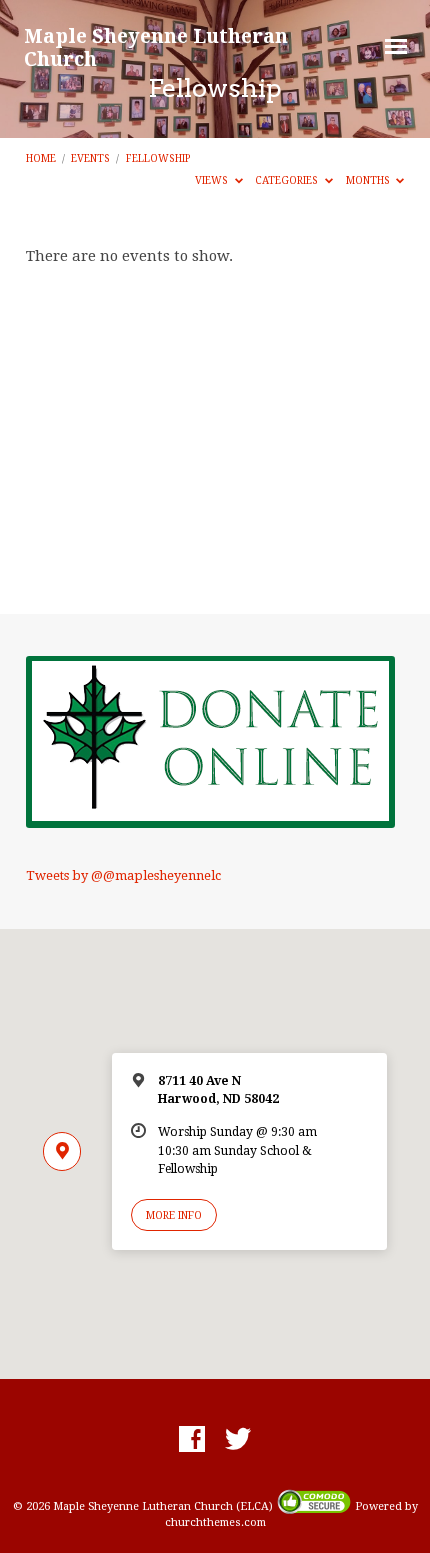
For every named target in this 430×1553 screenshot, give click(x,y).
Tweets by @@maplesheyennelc (123, 875)
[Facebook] (192, 1440)
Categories (288, 180)
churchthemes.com (215, 1522)
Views (213, 180)
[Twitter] (238, 1440)
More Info (174, 1215)
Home (41, 158)
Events (90, 158)
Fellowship (158, 158)
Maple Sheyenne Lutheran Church (156, 47)
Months (369, 180)
